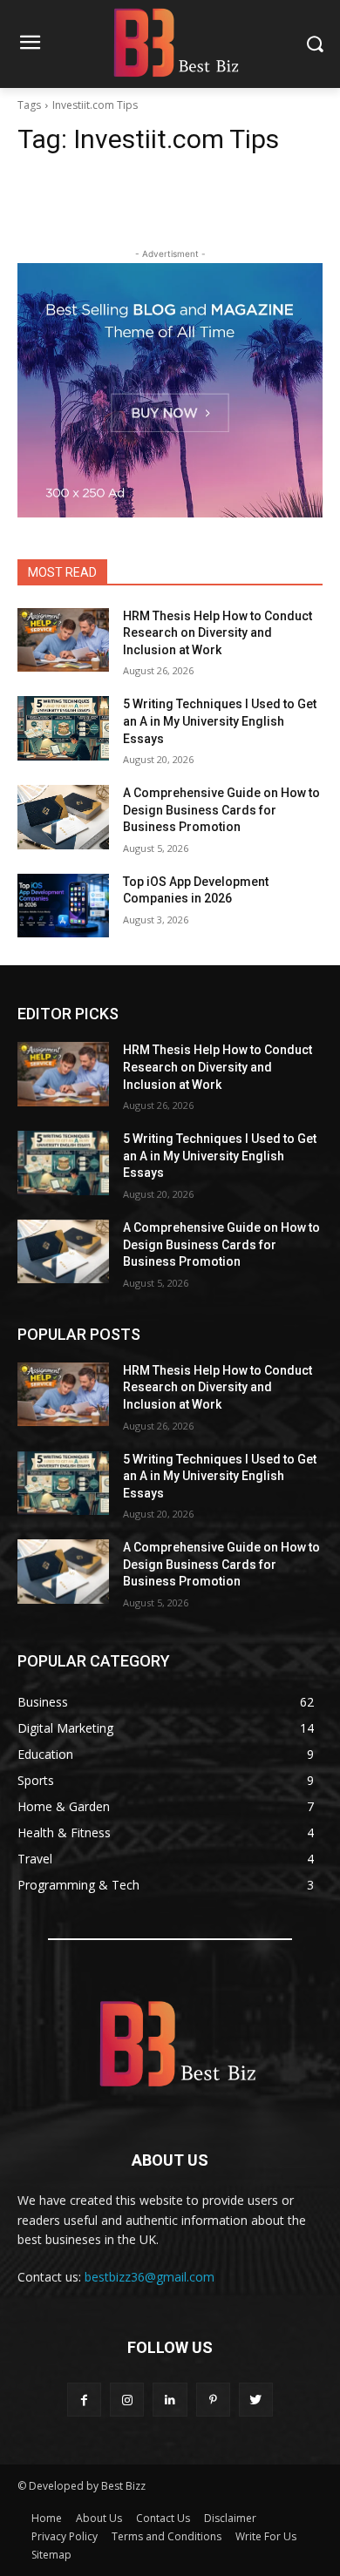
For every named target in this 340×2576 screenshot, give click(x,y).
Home (47, 2518)
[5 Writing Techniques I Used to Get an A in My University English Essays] (63, 728)
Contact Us (163, 2518)
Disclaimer (230, 2518)
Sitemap (51, 2555)
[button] (314, 44)
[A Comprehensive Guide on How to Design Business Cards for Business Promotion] (63, 817)
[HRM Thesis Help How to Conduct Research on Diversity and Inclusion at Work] (63, 640)
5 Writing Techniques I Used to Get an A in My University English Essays (220, 721)
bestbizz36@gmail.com (150, 2277)
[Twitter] (256, 2400)
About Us (99, 2518)
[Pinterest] (213, 2400)
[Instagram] (127, 2400)
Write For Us (266, 2536)
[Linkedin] (170, 2400)
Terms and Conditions (167, 2536)
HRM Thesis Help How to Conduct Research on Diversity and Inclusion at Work (218, 633)
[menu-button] (30, 44)
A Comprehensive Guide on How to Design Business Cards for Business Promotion (221, 810)
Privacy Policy (65, 2536)
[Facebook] (84, 2400)
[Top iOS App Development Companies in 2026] (63, 906)
